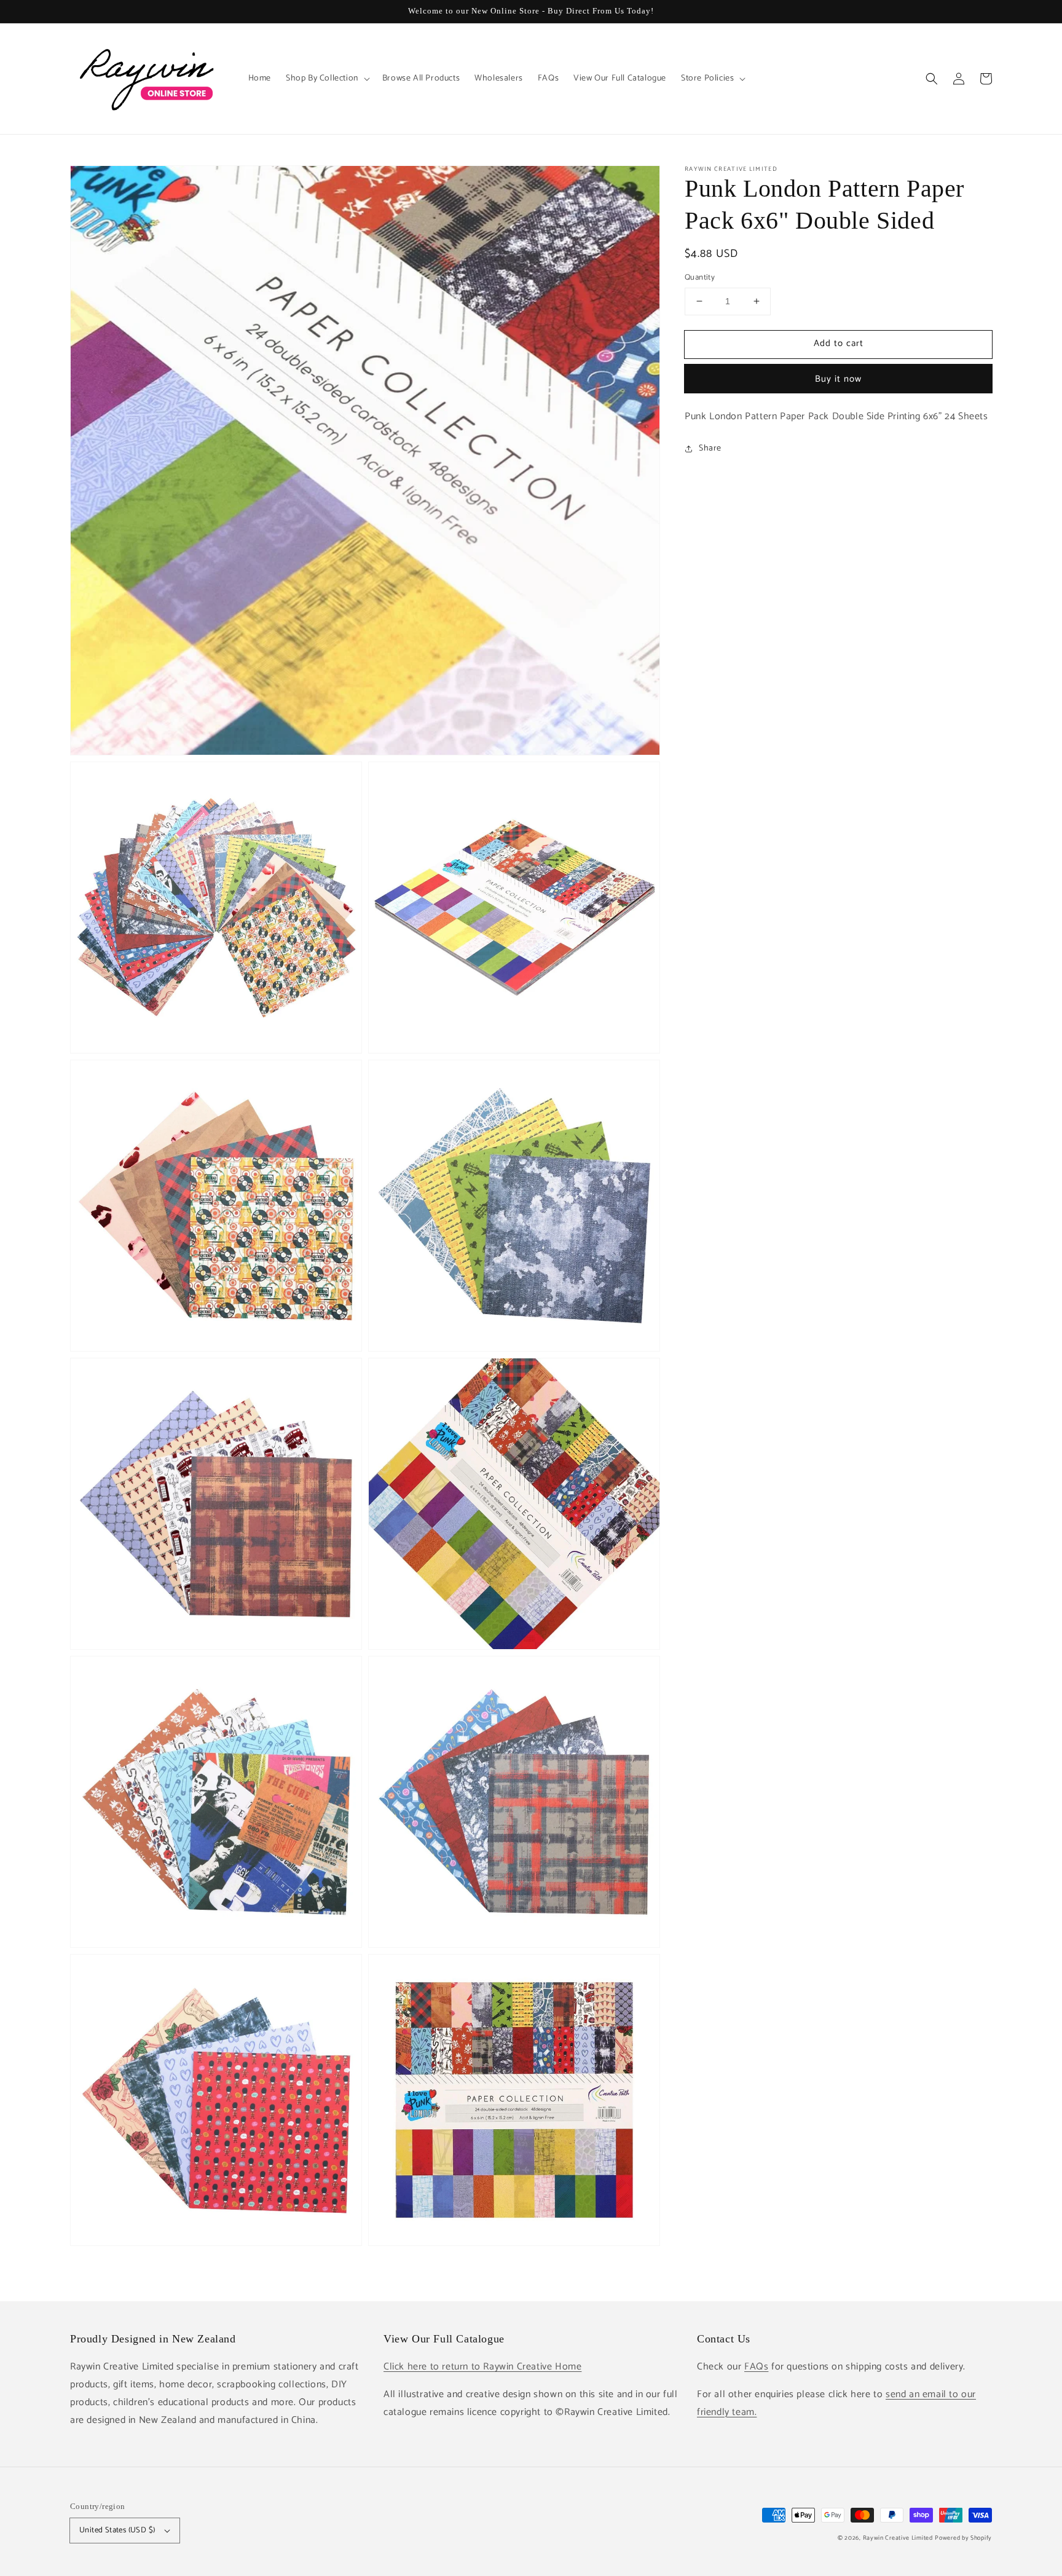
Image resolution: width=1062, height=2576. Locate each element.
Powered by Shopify (963, 2538)
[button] (932, 79)
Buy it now (838, 378)
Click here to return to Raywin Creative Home (482, 2367)
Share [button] (710, 448)
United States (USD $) (117, 2530)
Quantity (700, 278)
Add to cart (839, 343)
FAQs (756, 2367)
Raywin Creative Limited (898, 2538)
